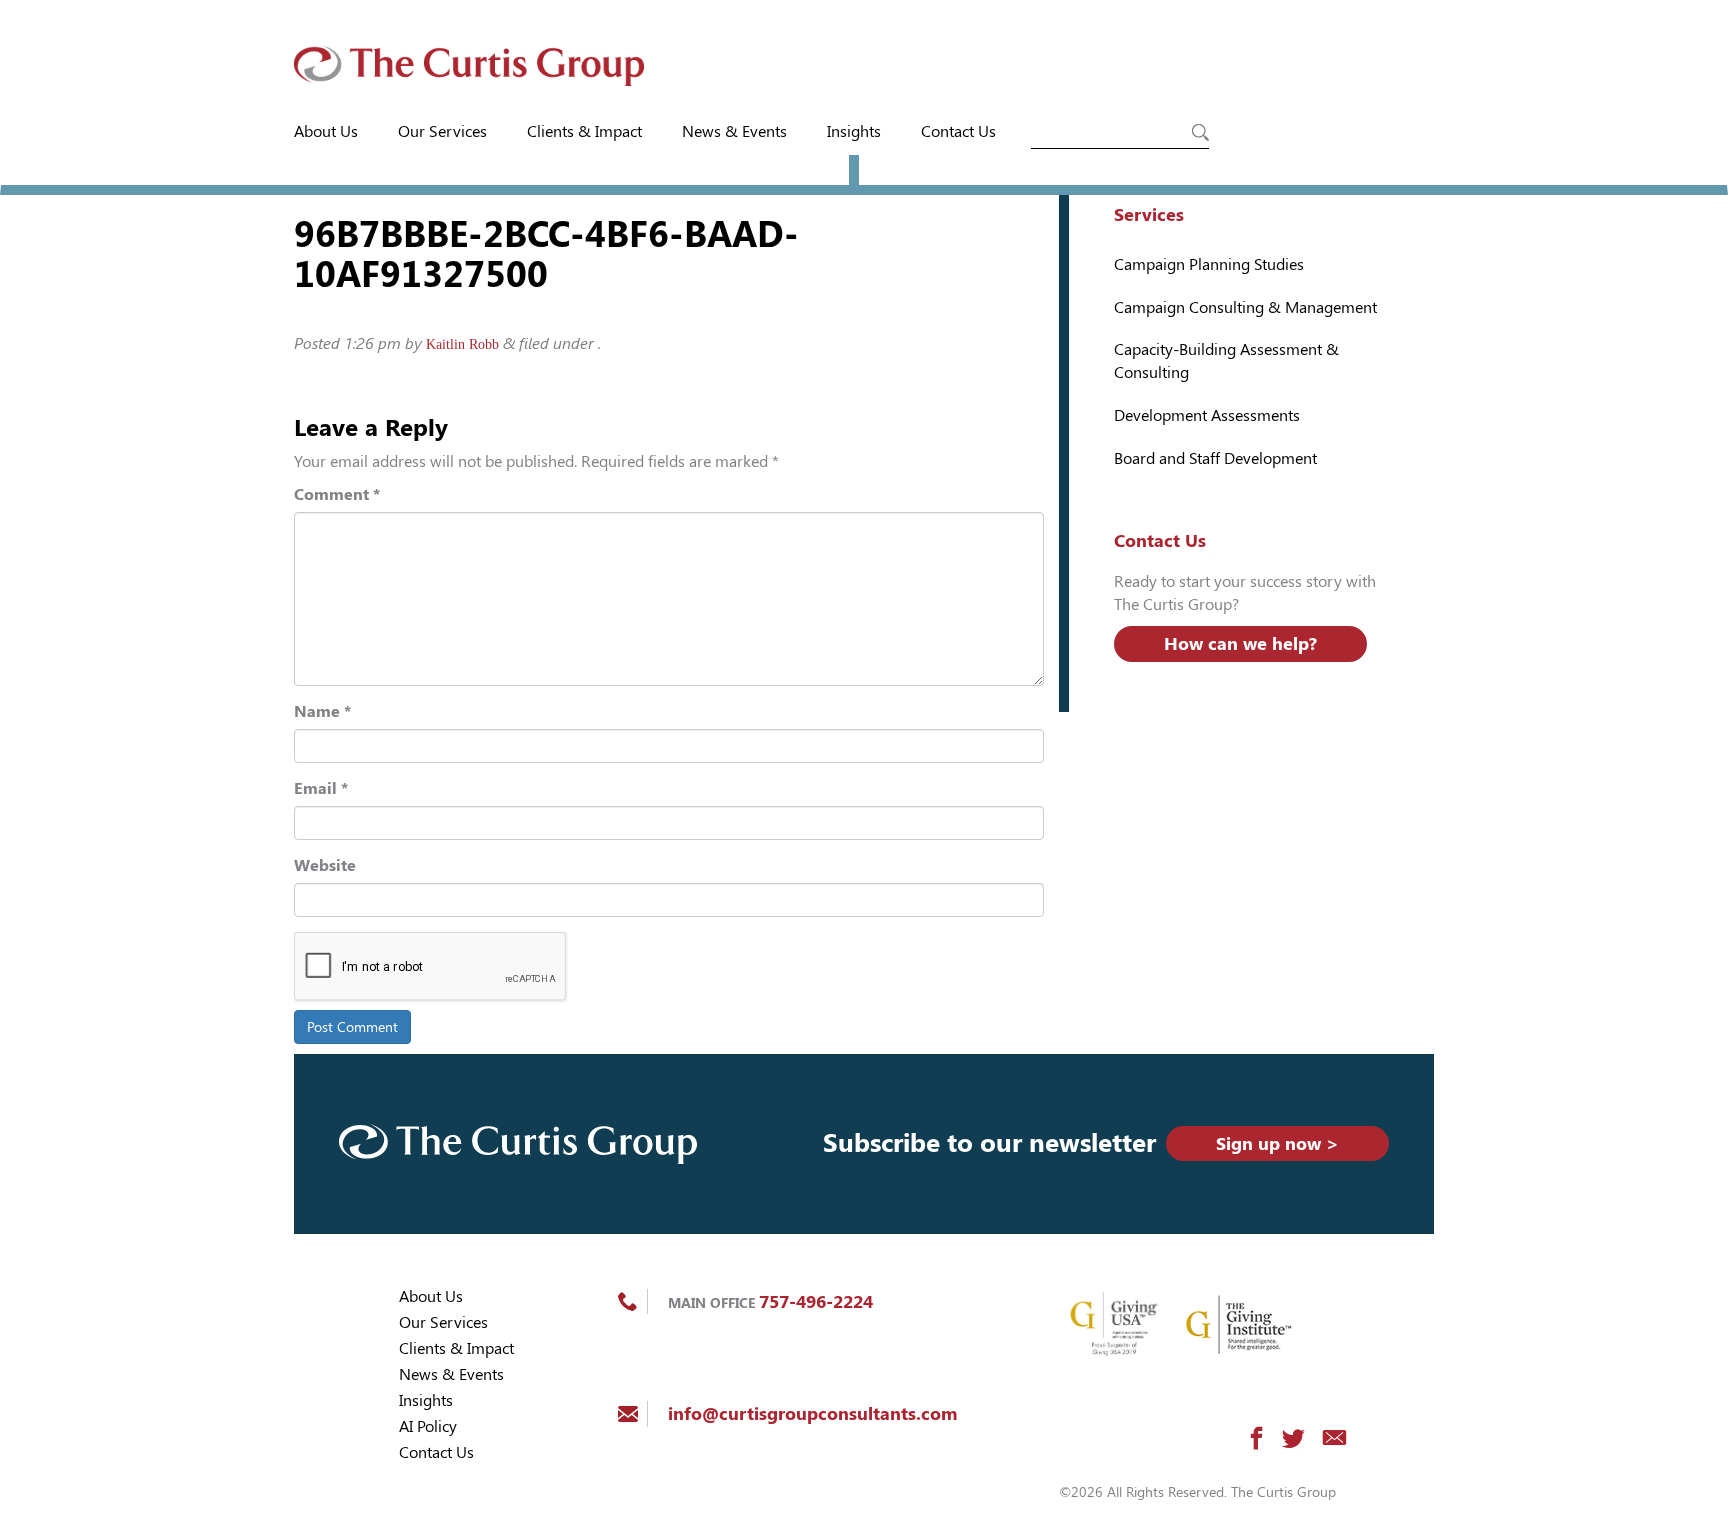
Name (322, 711)
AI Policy (428, 1426)
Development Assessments (1207, 415)
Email (321, 788)
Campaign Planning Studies (1209, 264)
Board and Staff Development (1215, 458)
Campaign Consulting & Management (1245, 307)
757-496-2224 (816, 1301)
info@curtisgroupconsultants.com (812, 1413)
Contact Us (958, 131)
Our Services (442, 131)
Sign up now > (1277, 1143)
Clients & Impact (584, 131)
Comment (337, 494)
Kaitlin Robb (462, 344)
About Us (326, 131)
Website (325, 865)
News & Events (734, 131)
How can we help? (1240, 643)
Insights (854, 131)
